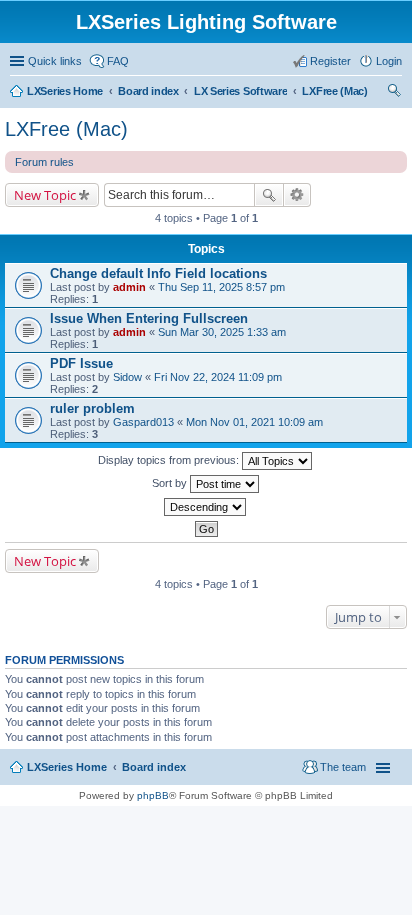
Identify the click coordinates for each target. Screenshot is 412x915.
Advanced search (297, 195)
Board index (154, 767)
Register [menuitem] (330, 61)
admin (129, 287)
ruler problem (92, 408)
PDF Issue (81, 363)
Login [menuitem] (389, 61)
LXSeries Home (67, 767)
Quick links (55, 61)
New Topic (45, 195)
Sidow (127, 377)
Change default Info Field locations (158, 273)
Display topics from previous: (170, 460)
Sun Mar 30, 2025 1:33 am (222, 332)
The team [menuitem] (343, 767)
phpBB (153, 795)
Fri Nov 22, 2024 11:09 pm (218, 377)
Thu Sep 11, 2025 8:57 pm (221, 287)
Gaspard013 (143, 422)
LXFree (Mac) (66, 129)
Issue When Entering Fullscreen (149, 318)
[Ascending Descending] (206, 507)
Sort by (171, 483)
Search (269, 195)
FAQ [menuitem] (118, 61)
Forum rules (44, 162)
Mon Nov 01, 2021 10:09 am (254, 422)
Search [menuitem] (394, 93)
